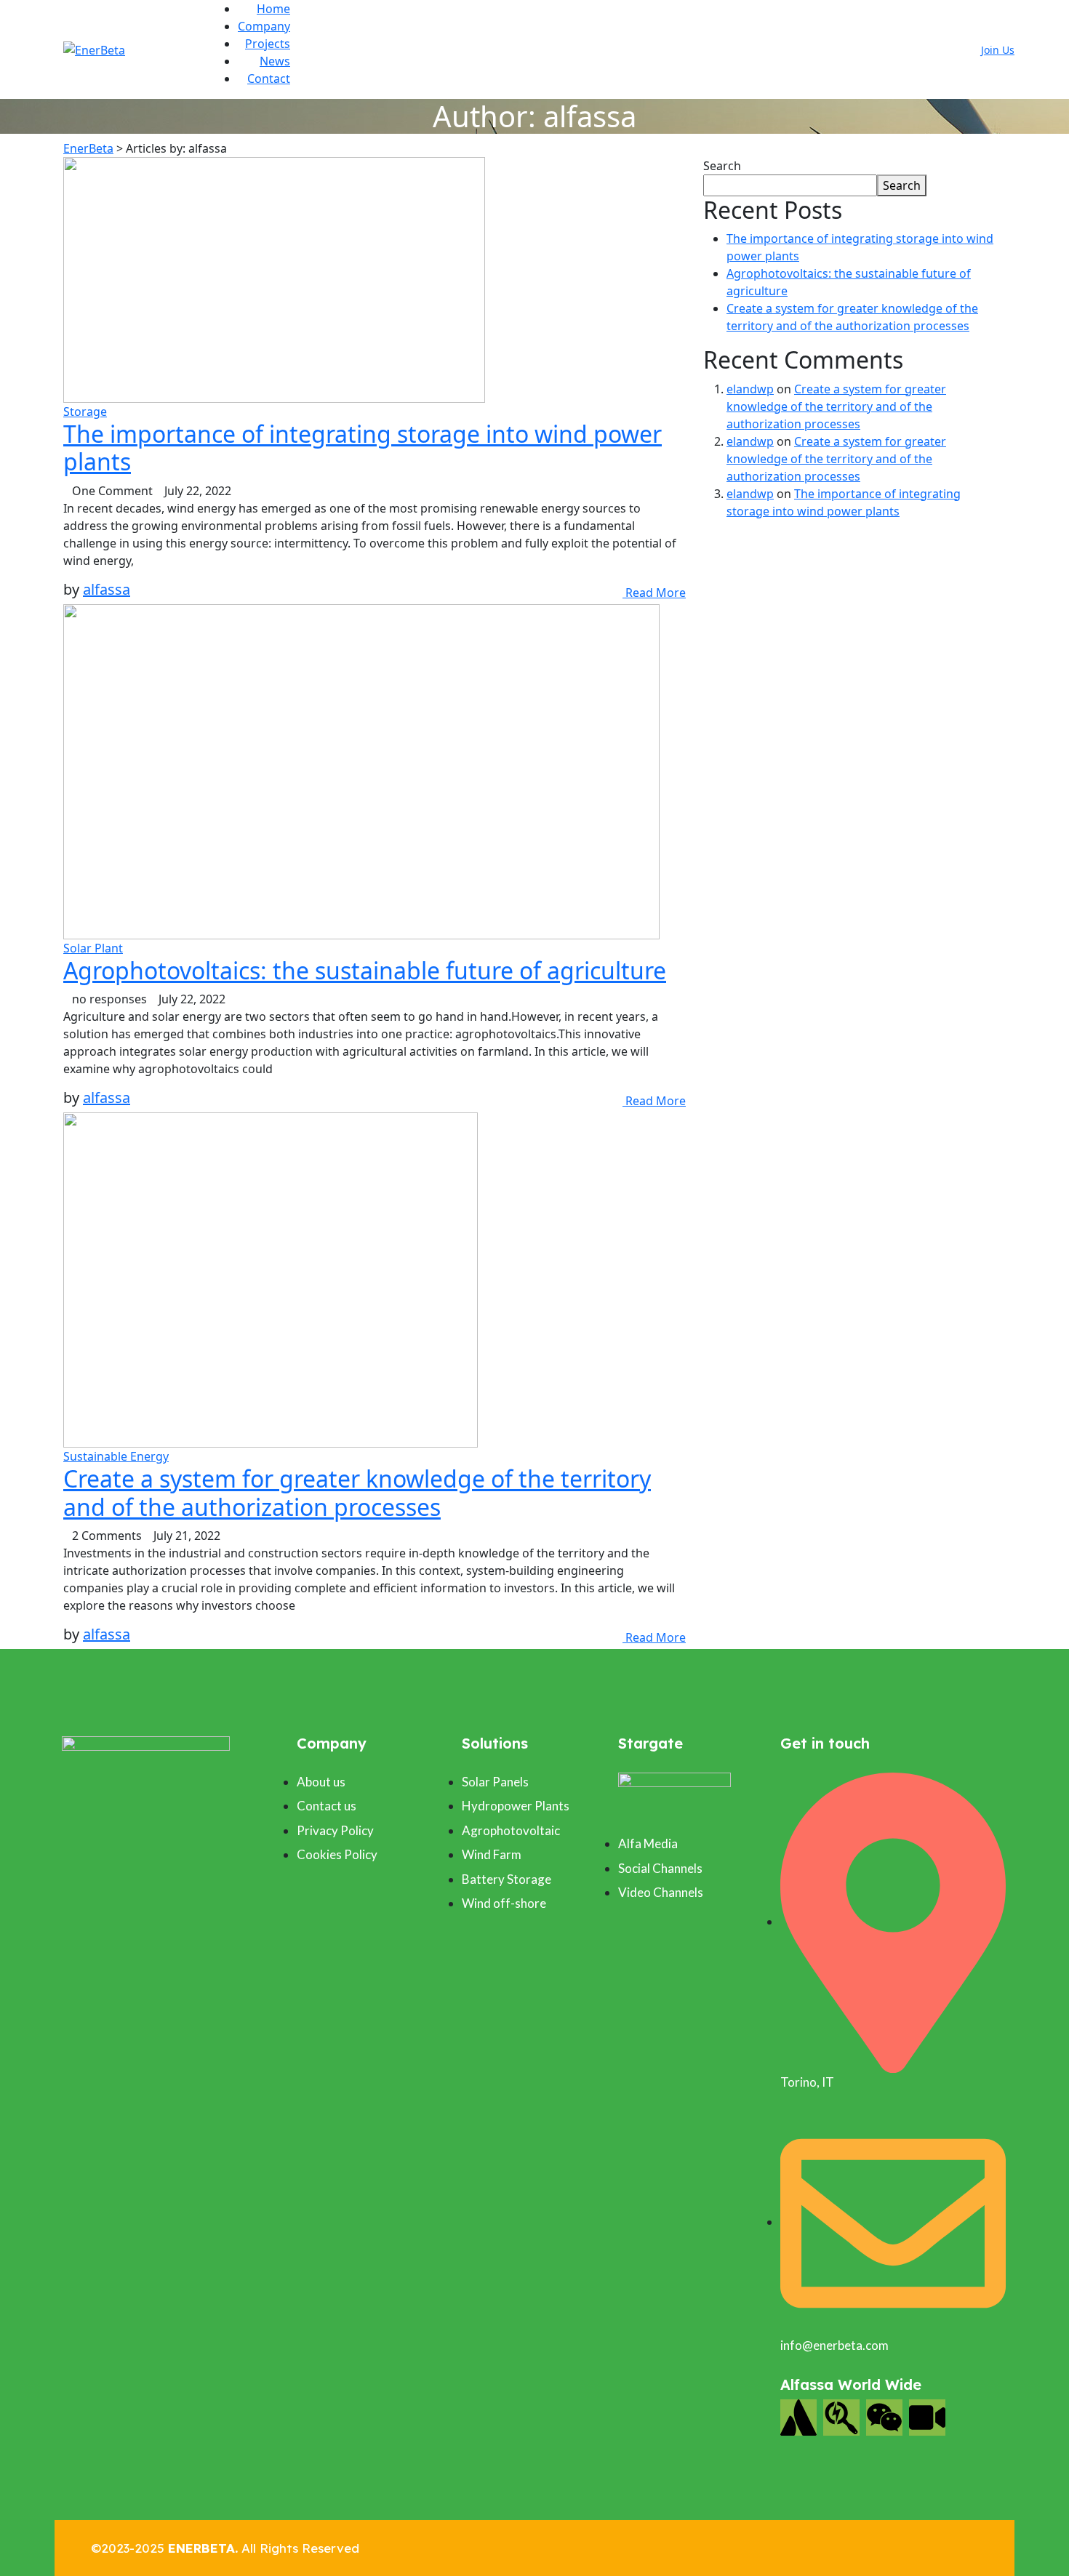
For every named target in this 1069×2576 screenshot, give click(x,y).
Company (264, 26)
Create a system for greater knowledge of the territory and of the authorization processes (357, 1492)
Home (273, 9)
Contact (269, 79)
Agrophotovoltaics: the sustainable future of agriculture (365, 970)
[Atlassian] (798, 2417)
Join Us (998, 50)
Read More (654, 593)
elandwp (750, 389)
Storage (85, 412)
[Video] (927, 2417)
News (275, 61)
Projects (268, 44)
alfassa (107, 589)
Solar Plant (93, 948)
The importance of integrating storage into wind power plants (363, 448)
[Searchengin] (841, 2417)
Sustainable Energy (116, 1456)
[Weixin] (884, 2417)
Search (722, 166)
